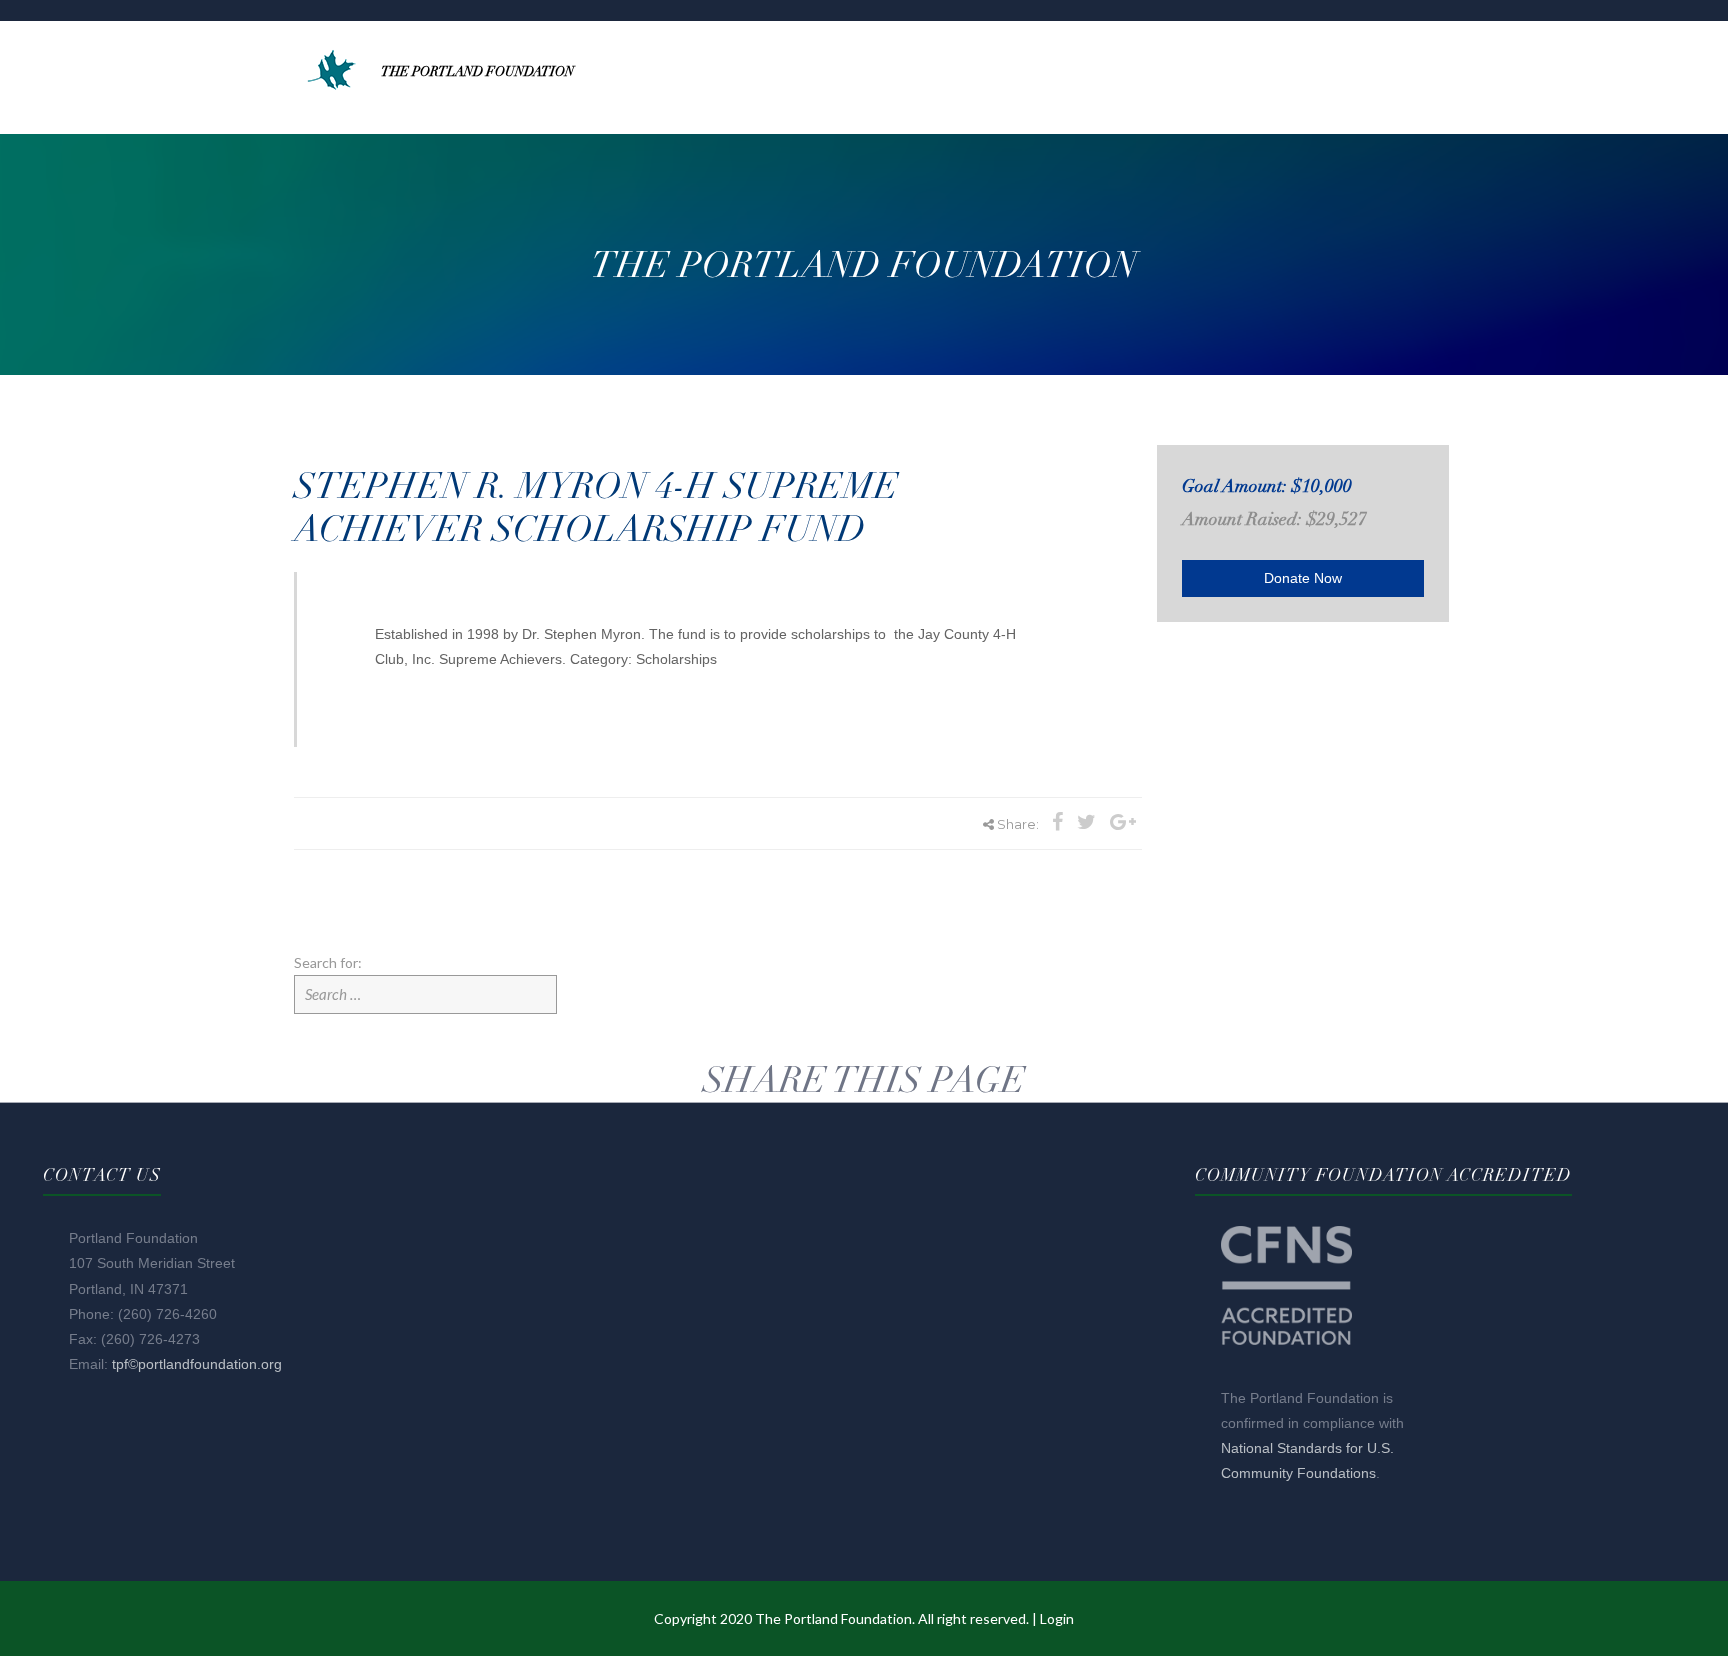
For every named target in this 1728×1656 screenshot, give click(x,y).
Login (1057, 1618)
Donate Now (1303, 578)
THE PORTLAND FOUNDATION (477, 72)
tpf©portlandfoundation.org (197, 1364)
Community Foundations (1298, 1473)
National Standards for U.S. (1307, 1448)
